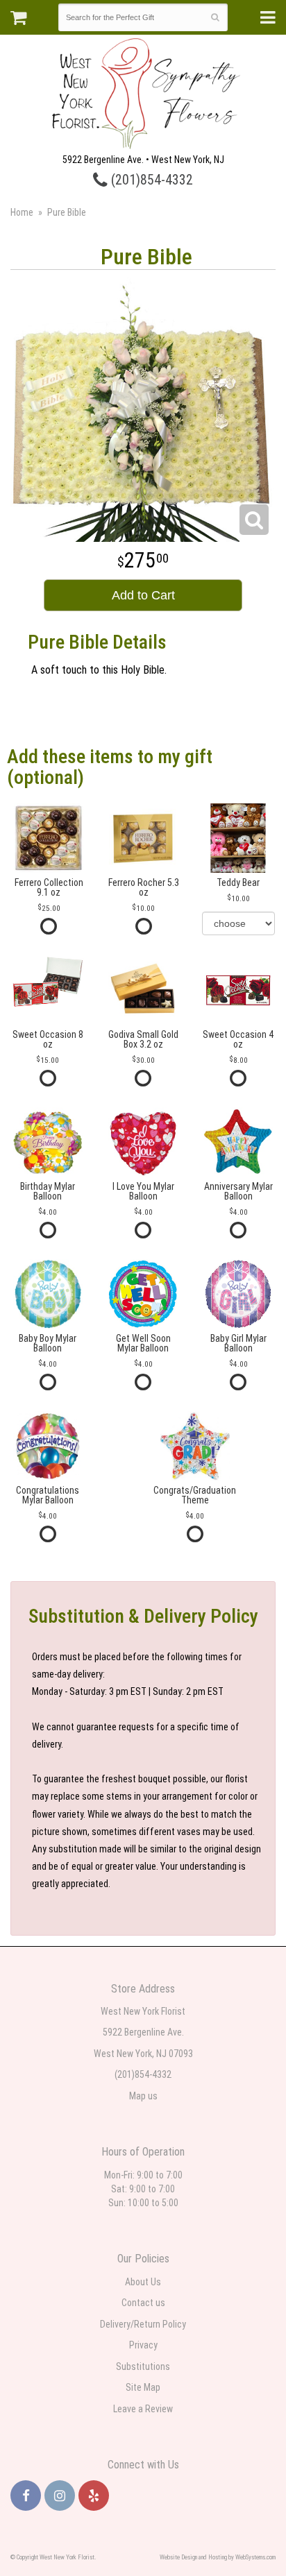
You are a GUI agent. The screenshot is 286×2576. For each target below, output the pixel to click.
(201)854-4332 (150, 180)
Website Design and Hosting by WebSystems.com (218, 2557)
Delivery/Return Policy (143, 2324)
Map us (143, 2096)
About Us (143, 2282)
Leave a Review (143, 2409)
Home (22, 212)
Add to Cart (143, 595)
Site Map (143, 2387)
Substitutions (143, 2366)
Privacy (143, 2345)
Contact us (143, 2303)
